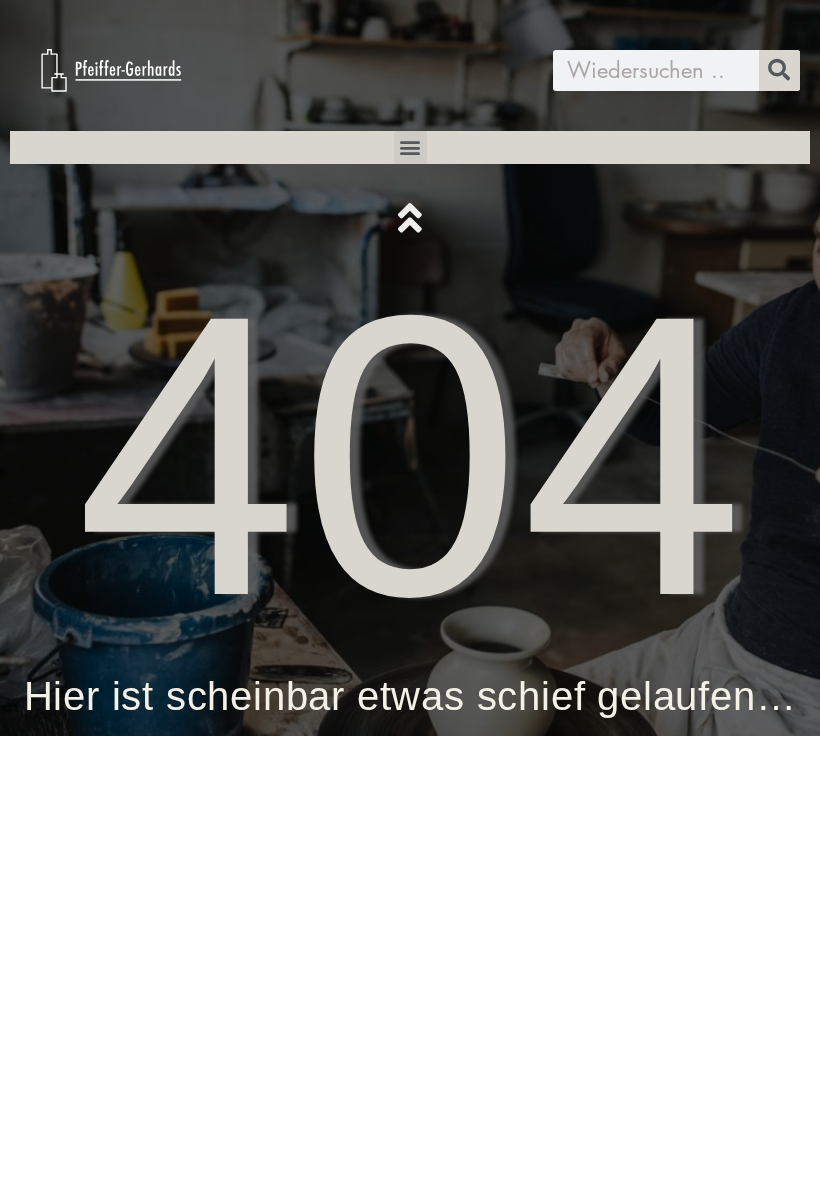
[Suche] (779, 70)
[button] (410, 147)
